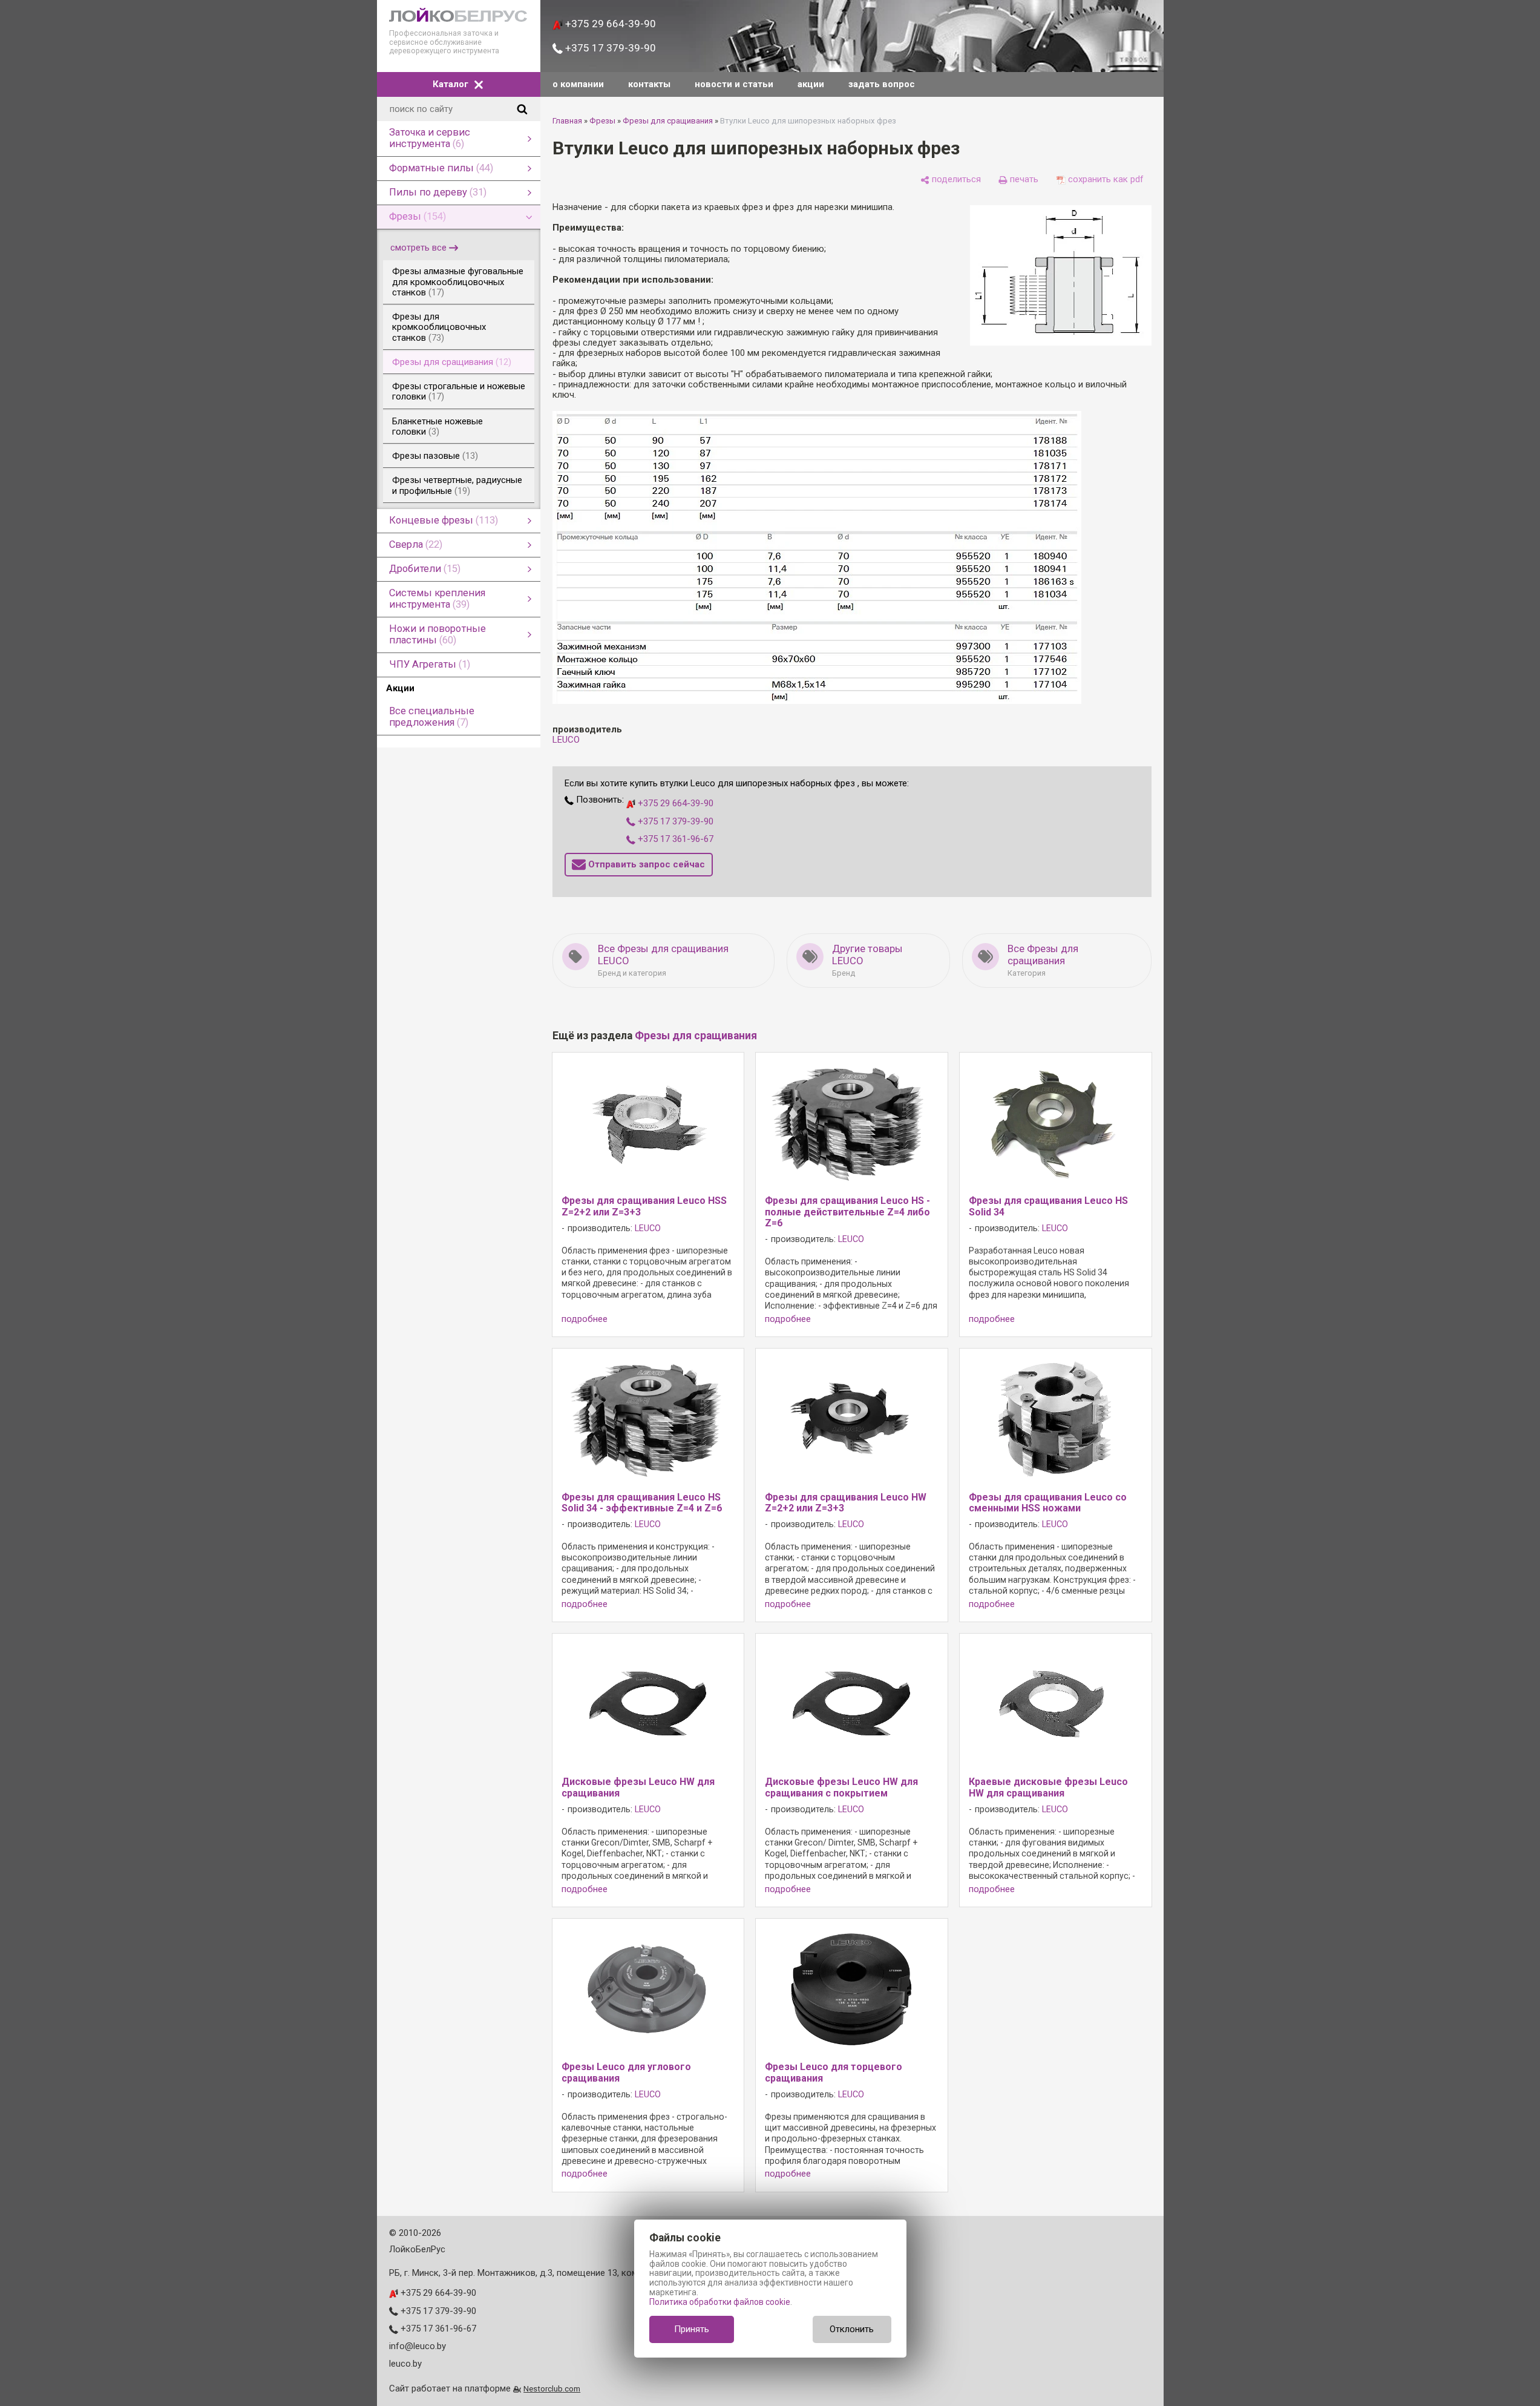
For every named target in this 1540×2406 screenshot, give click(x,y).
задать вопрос (882, 84)
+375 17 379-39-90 (609, 48)
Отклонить (852, 2329)
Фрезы (602, 121)
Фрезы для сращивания (668, 121)
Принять (692, 2329)
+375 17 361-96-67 (674, 839)
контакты (649, 84)
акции (811, 84)
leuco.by (405, 2364)
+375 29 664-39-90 (609, 24)
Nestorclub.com (552, 2388)
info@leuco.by (418, 2346)
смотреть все (418, 248)
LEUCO (566, 740)
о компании (578, 84)
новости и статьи (734, 84)
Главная (567, 121)
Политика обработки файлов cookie (720, 2302)
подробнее (585, 1319)
